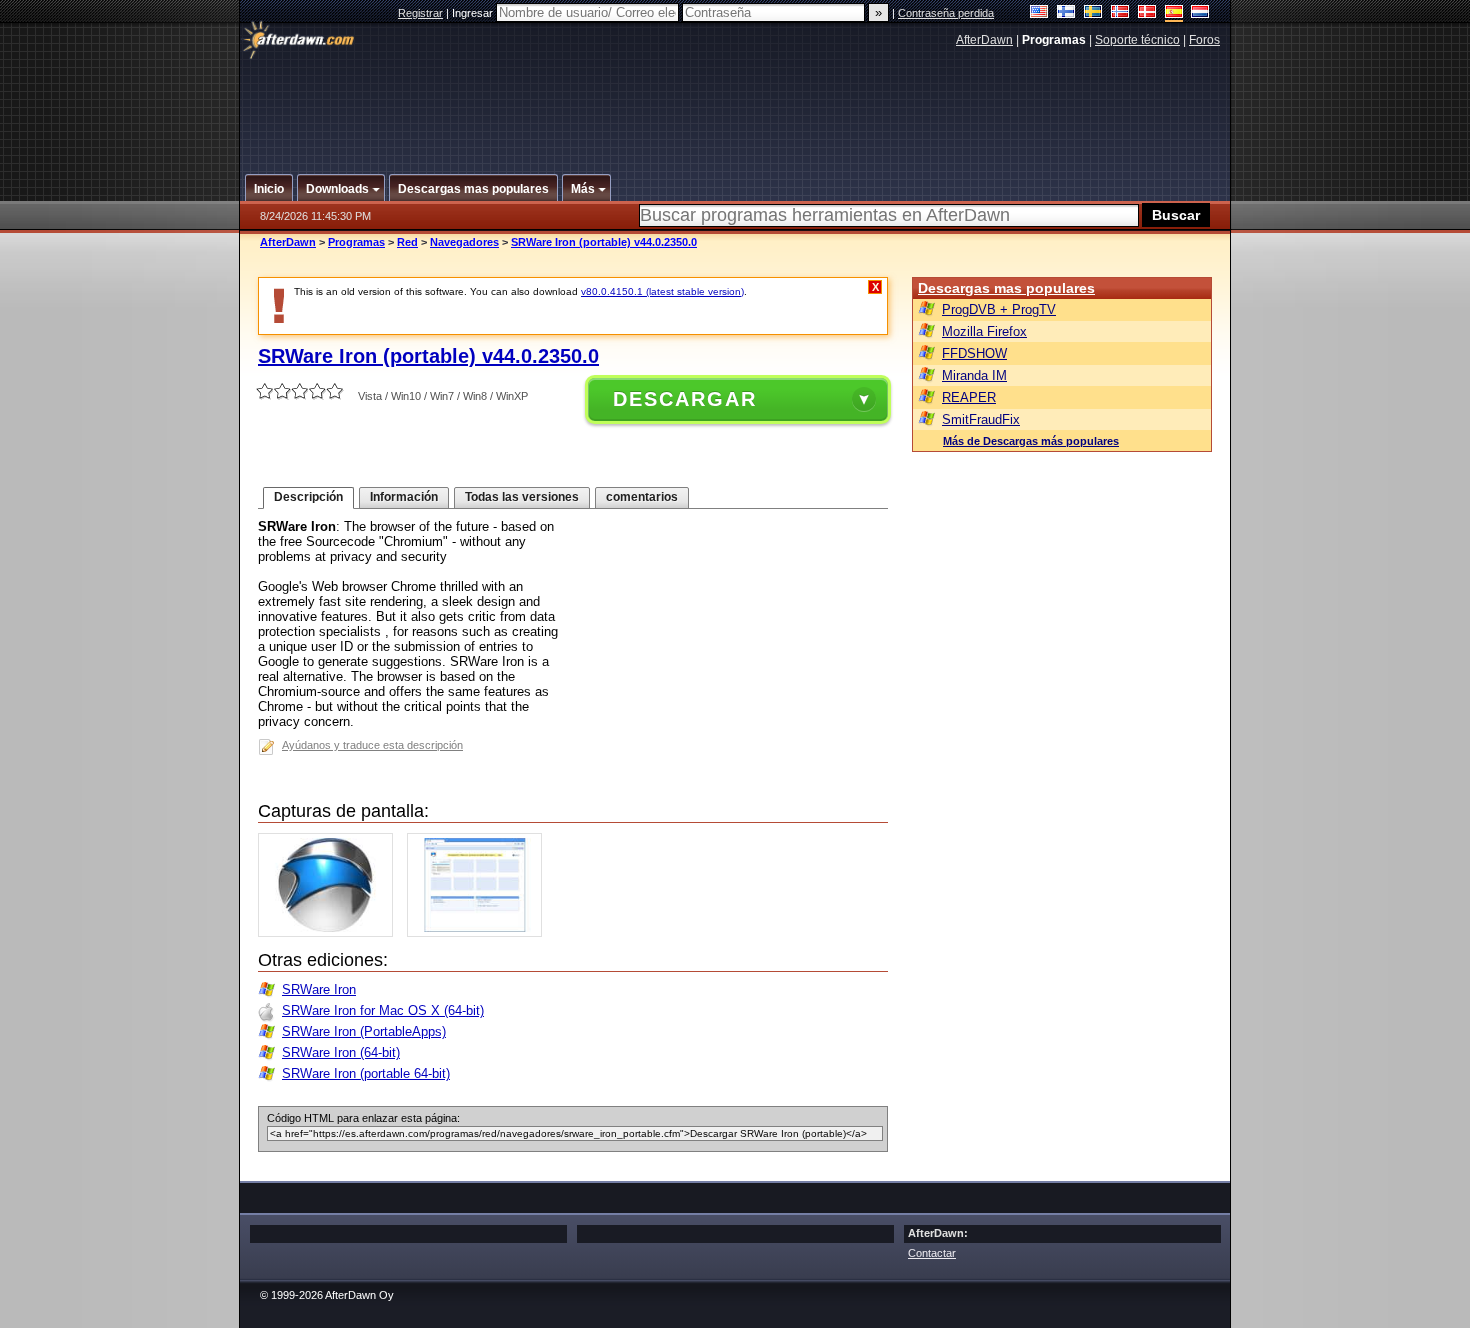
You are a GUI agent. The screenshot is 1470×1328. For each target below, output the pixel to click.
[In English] (1039, 13)
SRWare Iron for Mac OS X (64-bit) (383, 1010)
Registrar (420, 13)
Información (404, 497)
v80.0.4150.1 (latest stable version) (662, 291)
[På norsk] (1120, 13)
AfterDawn (984, 40)
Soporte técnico (1137, 40)
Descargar (685, 399)
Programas (356, 242)
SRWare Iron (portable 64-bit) (366, 1073)
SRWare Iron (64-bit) (341, 1052)
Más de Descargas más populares (1031, 441)
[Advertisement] (736, 103)
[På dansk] (1147, 13)
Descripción (308, 497)
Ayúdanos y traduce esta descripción (372, 745)
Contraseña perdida (946, 13)
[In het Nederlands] (1200, 13)
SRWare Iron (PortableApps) (364, 1031)
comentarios (642, 497)
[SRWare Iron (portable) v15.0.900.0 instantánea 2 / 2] (479, 932)
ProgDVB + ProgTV (999, 309)
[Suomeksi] (1066, 13)
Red (407, 242)
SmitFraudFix (981, 419)
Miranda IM (974, 375)
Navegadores (464, 242)
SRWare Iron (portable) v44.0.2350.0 (604, 242)
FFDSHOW (974, 353)
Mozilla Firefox (984, 331)
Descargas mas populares (1006, 288)
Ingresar (474, 13)
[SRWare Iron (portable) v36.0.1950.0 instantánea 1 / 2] (330, 932)
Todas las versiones (522, 497)
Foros (1204, 40)
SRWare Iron (319, 989)
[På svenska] (1093, 13)
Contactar (932, 1253)
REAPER (969, 397)
